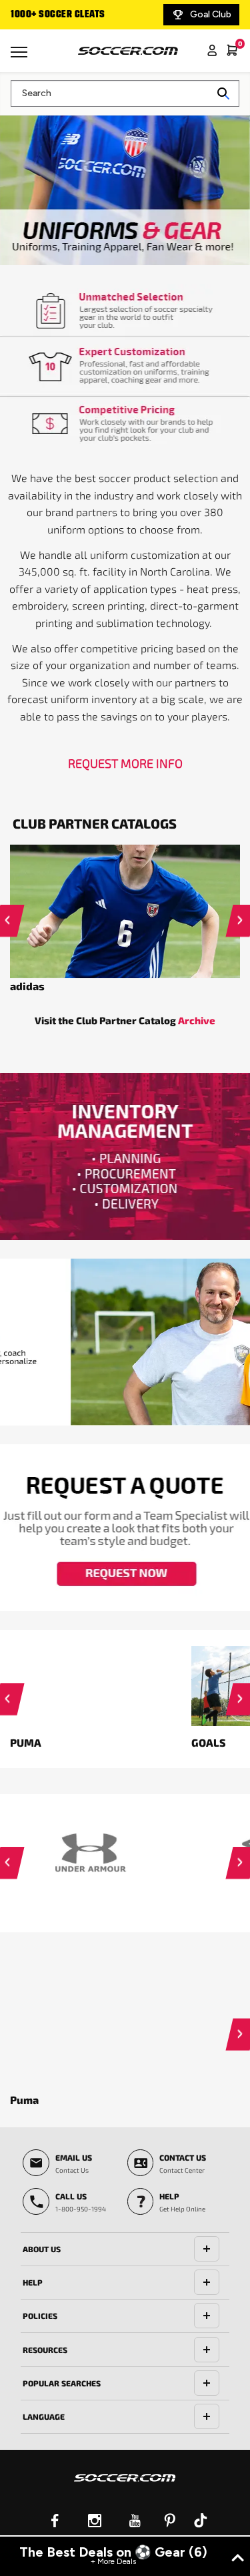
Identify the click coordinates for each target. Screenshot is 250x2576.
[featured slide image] (125, 911)
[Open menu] (21, 57)
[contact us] (125, 2487)
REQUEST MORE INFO (125, 763)
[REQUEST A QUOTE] (125, 1528)
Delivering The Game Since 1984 (82, 15)
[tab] (125, 2249)
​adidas (27, 986)
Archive (197, 1020)
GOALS (209, 1742)
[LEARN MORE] (125, 1342)
